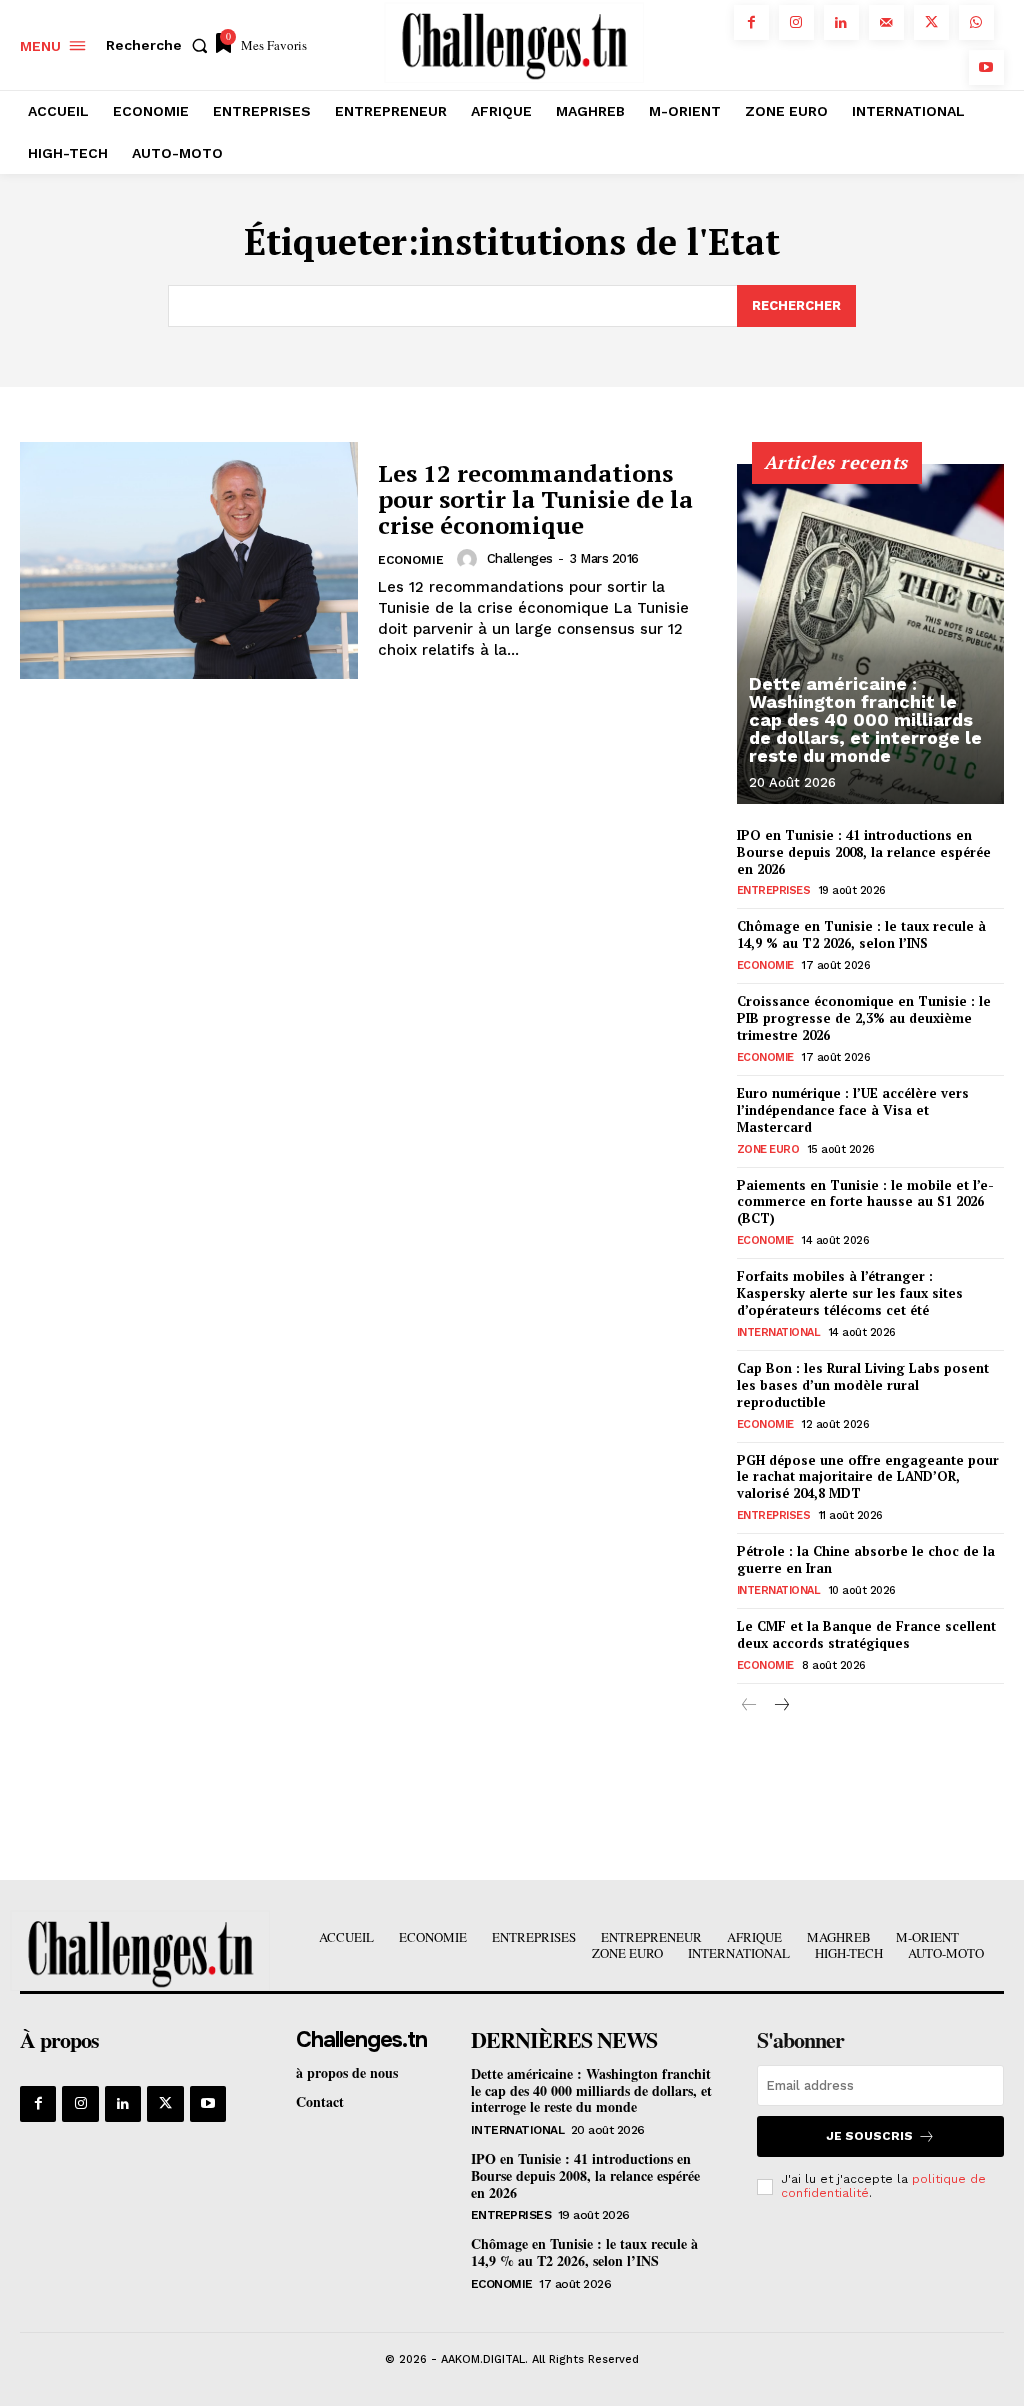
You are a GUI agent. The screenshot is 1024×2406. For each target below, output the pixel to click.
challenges (520, 558)
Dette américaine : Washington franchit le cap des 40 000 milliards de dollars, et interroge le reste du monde (865, 719)
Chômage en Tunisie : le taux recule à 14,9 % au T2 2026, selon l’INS (861, 934)
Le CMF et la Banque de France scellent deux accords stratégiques (866, 1634)
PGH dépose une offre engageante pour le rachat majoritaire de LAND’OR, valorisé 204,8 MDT (868, 1477)
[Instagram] (796, 22)
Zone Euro (768, 1149)
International (779, 1332)
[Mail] (886, 22)
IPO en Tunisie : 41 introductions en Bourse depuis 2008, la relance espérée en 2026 (864, 852)
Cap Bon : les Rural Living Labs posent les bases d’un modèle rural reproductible (863, 1385)
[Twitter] (931, 22)
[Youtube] (986, 67)
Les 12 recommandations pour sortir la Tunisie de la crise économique (535, 499)
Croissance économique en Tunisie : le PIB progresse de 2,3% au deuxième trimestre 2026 (864, 1018)
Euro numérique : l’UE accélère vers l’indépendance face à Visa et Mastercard (853, 1110)
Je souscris (869, 2136)
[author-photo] (470, 559)
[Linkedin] (841, 22)
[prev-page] (749, 1706)
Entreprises (774, 890)
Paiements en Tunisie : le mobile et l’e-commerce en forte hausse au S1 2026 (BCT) (865, 1202)
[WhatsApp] (976, 22)
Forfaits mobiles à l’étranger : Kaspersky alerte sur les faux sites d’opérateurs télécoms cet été (850, 1293)
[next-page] (781, 1706)
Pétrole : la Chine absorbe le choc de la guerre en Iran (866, 1559)
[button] (161, 45)
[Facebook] (751, 22)
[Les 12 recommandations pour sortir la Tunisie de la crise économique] (189, 560)
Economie (411, 560)
